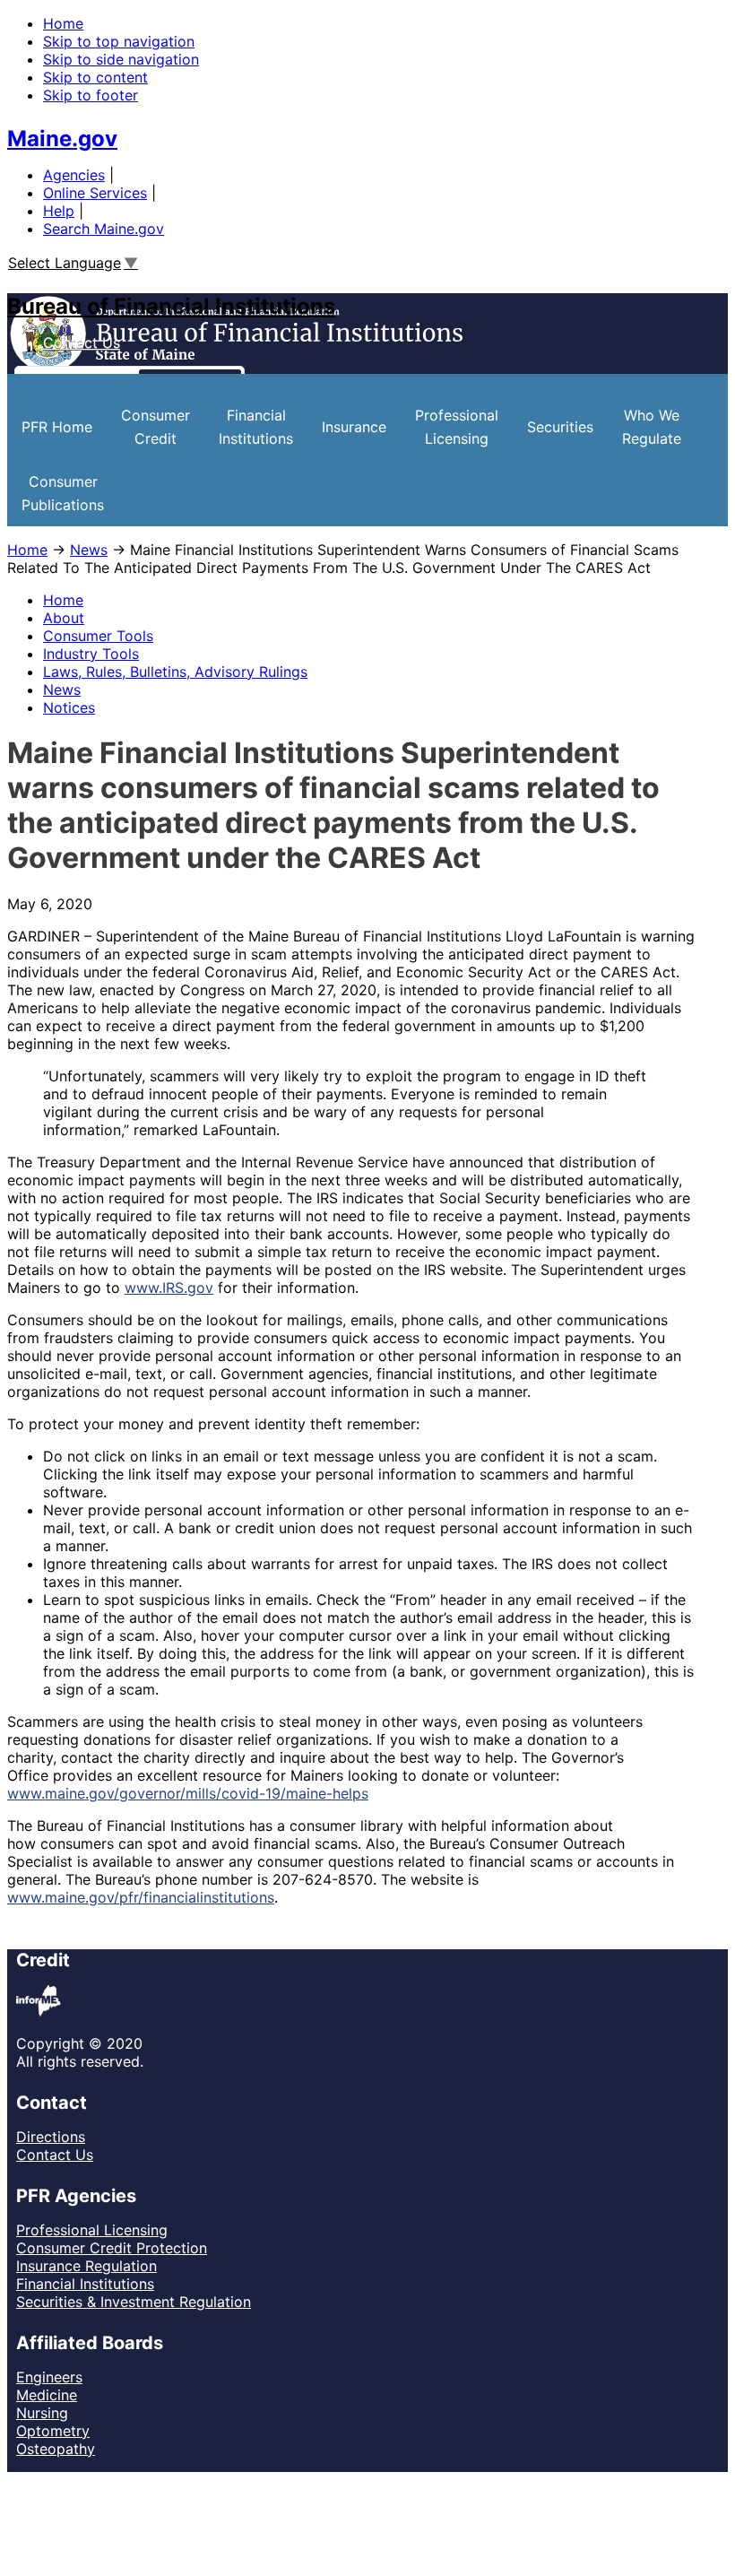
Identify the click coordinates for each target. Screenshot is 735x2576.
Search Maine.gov (104, 229)
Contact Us (82, 343)
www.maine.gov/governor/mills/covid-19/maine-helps (188, 1793)
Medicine (47, 2395)
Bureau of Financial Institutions (171, 306)
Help (59, 211)
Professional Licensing (92, 2230)
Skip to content (95, 77)
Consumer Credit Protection (112, 2248)
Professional (457, 427)
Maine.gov (62, 139)
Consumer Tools (98, 636)
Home (63, 23)
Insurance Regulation (86, 2266)
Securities (560, 427)
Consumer (156, 427)
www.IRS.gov (169, 1288)
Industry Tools (91, 654)
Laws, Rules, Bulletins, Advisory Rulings (175, 672)
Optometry (53, 2431)
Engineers (49, 2377)
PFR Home (57, 427)
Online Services (95, 193)
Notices (69, 707)
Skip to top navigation (119, 41)
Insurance (354, 427)
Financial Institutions (85, 2284)
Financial (256, 427)
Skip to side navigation (121, 59)
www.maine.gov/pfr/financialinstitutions (141, 1897)
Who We (652, 427)
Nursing (42, 2413)
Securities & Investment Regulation (134, 2302)
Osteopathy (56, 2449)
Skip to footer (91, 95)
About (64, 618)
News (89, 550)
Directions (51, 2137)
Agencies (74, 175)
